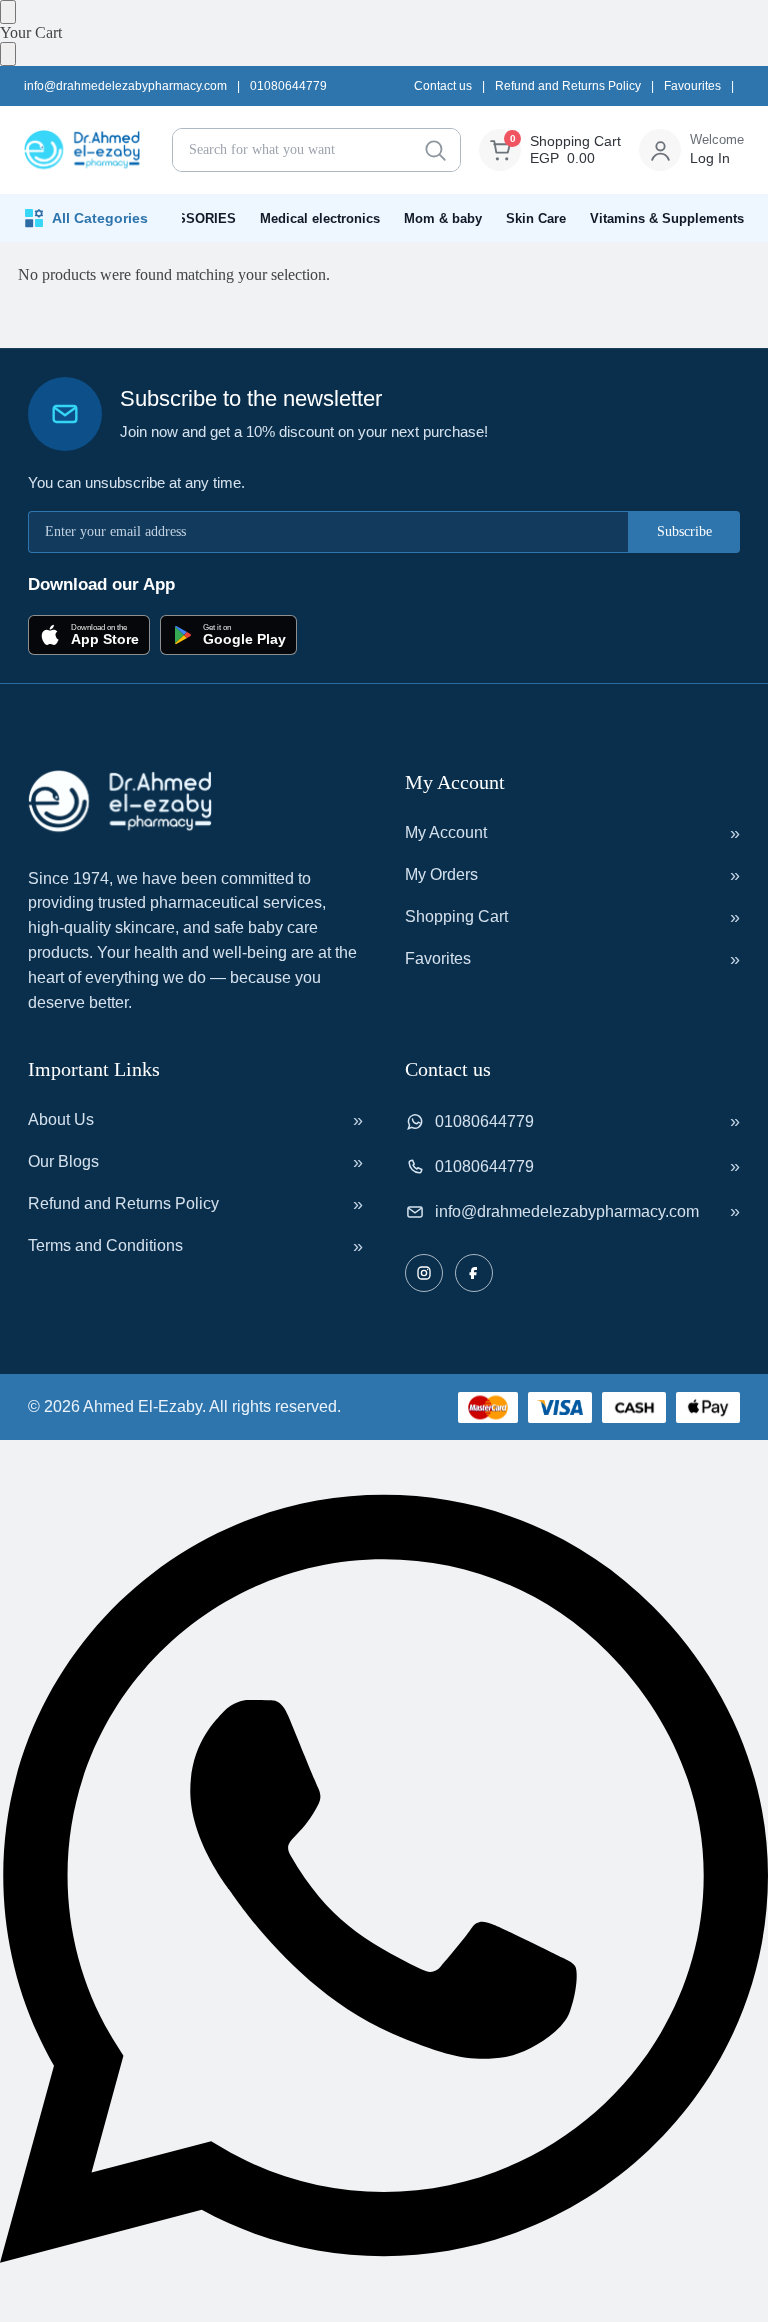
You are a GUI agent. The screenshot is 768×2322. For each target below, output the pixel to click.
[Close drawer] (8, 54)
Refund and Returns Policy (568, 86)
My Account (446, 832)
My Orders (441, 874)
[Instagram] (424, 1273)
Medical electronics (320, 218)
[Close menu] (8, 12)
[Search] (435, 150)
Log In (710, 158)
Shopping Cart (456, 916)
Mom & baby (443, 218)
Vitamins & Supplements (667, 218)
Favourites (692, 86)
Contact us (443, 86)
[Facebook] (474, 1273)
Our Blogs (63, 1161)
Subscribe (684, 531)
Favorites (438, 958)
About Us (61, 1119)
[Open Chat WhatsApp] (384, 2312)
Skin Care (536, 218)
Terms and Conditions (105, 1245)
